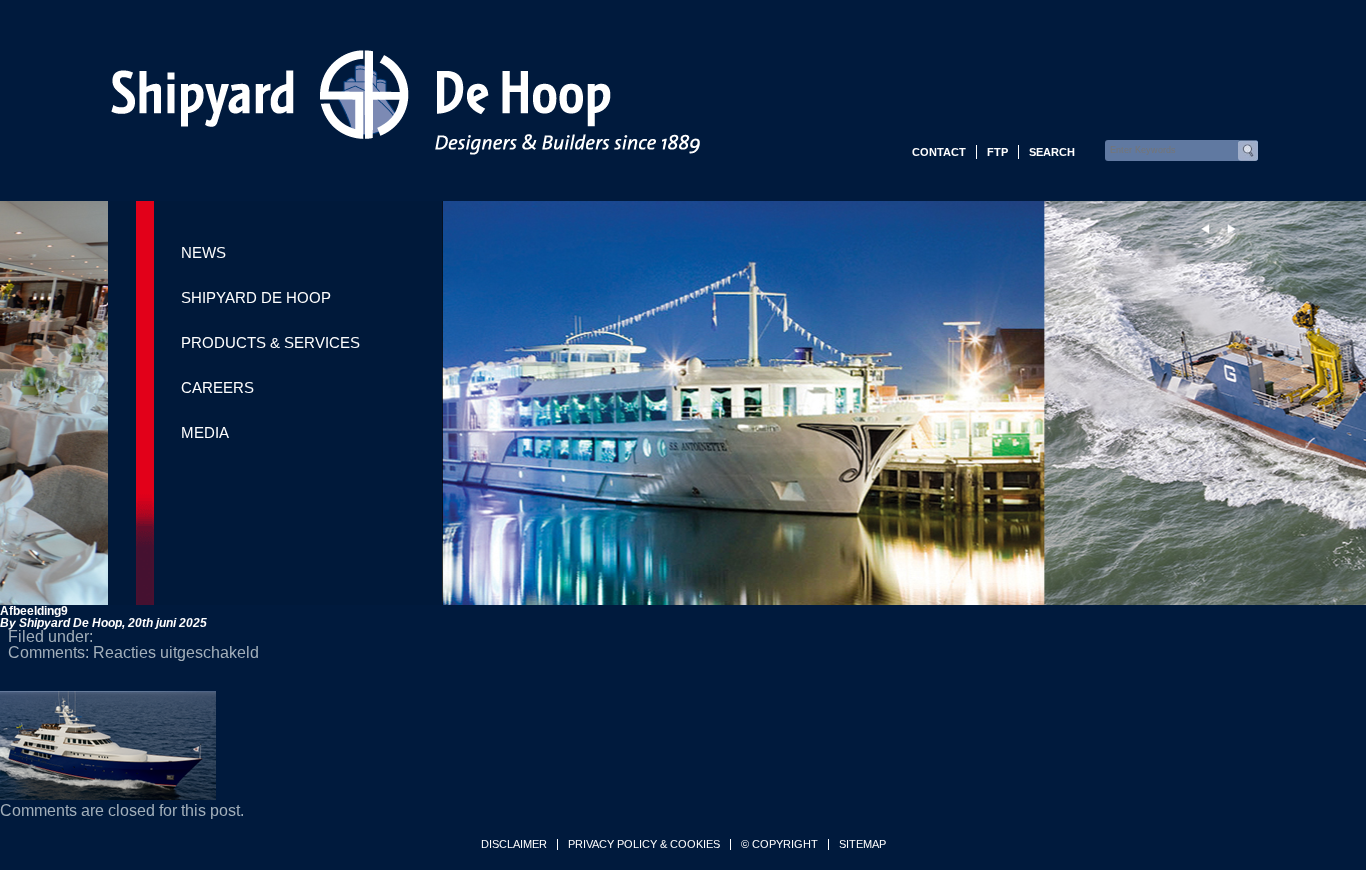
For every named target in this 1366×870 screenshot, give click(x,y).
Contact (939, 152)
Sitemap (862, 844)
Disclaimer (514, 844)
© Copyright (779, 844)
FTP (997, 152)
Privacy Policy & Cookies (644, 844)
